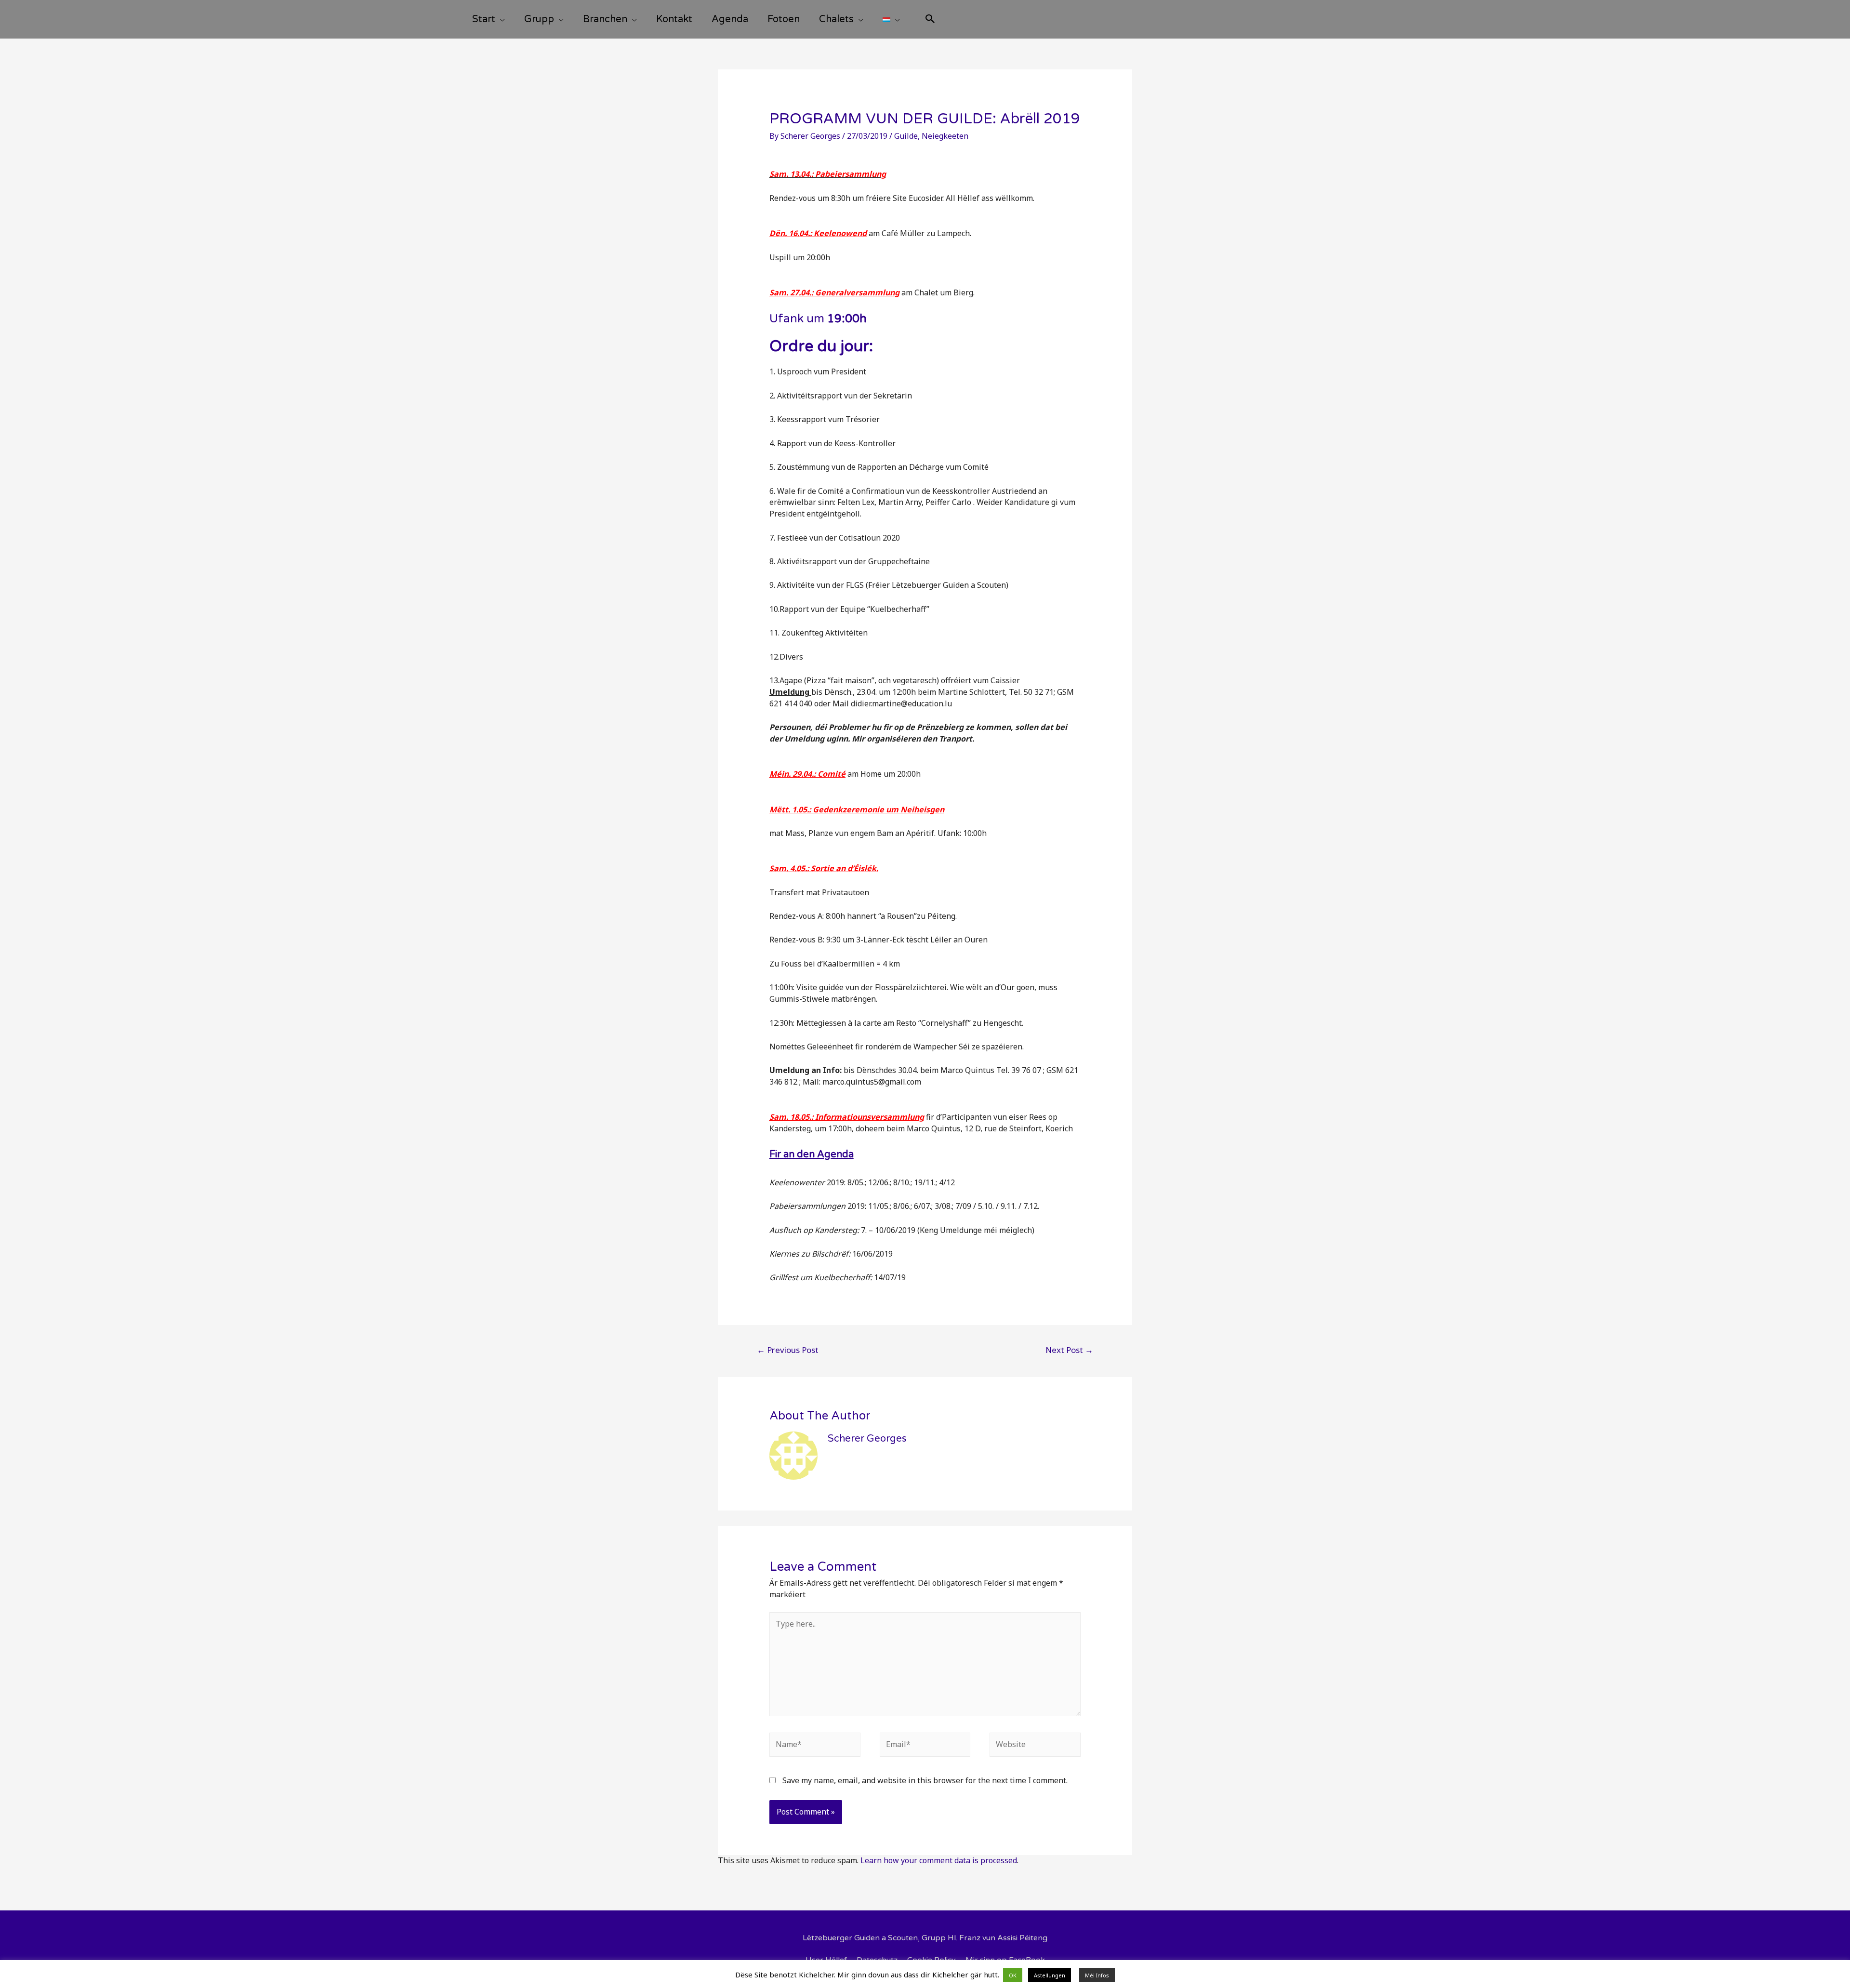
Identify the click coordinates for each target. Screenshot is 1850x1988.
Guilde (906, 136)
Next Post (1069, 1350)
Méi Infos (1097, 1975)
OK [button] (1013, 1975)
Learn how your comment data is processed (939, 1860)
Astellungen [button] (1050, 1975)
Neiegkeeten (945, 136)
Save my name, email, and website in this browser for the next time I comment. (925, 1780)
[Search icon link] (930, 20)
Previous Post (788, 1350)
